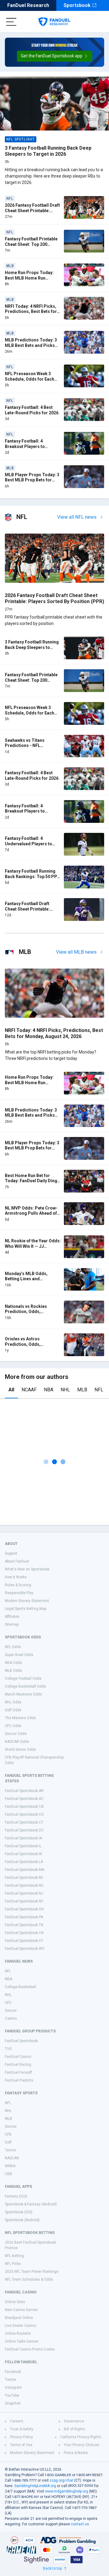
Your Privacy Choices (82, 2445)
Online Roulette (18, 2333)
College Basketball (20, 1987)
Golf (8, 2142)
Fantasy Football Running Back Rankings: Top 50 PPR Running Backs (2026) (32, 876)
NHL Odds (13, 1702)
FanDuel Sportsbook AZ (24, 1799)
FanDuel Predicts (19, 2080)
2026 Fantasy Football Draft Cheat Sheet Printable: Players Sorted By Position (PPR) (32, 213)
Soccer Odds (16, 1734)
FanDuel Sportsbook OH (24, 1909)
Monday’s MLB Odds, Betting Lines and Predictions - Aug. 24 (26, 1279)
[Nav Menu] (11, 22)
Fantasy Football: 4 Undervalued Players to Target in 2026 (28, 844)
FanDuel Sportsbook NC (24, 1885)
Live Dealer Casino (20, 2326)
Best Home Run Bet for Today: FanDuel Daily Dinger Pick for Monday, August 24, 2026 (33, 1184)
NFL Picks (13, 2264)
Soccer (11, 2011)
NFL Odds (13, 1647)
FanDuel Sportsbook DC (24, 1830)
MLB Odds (13, 1671)
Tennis (10, 2150)
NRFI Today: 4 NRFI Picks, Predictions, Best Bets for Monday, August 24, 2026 (31, 312)
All (11, 1390)
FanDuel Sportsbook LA (24, 1862)
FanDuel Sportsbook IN (23, 1854)
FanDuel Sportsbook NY (24, 1901)
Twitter (11, 2380)
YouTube (12, 2395)
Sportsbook (77, 5)
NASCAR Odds (17, 1742)
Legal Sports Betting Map (26, 1609)
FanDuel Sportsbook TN (24, 1925)
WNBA (10, 2166)
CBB (8, 2174)
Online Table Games (22, 2341)
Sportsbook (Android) (22, 2220)
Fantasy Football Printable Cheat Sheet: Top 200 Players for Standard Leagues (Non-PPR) (31, 247)
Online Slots (15, 2302)
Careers (17, 2421)
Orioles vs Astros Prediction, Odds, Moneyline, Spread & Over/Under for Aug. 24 (28, 1347)
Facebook (13, 2372)
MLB (82, 1390)
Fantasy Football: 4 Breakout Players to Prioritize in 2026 (25, 446)
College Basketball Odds (25, 1686)
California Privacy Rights (81, 2437)
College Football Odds (23, 1678)
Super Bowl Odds (19, 1655)
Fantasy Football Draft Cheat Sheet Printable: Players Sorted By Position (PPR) (32, 912)
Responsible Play (19, 1593)
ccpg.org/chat (61, 2480)
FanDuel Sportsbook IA (23, 1838)
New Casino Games (21, 2310)
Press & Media (76, 2453)
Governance (74, 2421)
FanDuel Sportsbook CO (24, 1814)
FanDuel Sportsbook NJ (24, 1893)
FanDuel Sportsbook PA (24, 1917)
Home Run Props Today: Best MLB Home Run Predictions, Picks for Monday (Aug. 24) (29, 281)
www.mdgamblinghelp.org (67, 2491)
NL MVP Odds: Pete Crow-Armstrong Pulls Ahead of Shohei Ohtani (31, 1213)
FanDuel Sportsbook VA (24, 1933)
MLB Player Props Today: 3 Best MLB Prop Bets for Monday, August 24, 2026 (32, 480)
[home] (54, 22)
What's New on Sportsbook (27, 1569)
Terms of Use (21, 2445)
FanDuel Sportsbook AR (24, 1791)
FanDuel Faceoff (18, 2072)
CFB (8, 2134)
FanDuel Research (28, 5)
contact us (80, 2524)
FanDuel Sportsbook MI (24, 1878)
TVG (8, 2049)
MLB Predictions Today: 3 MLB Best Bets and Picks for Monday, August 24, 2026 (31, 348)
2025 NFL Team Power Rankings (32, 2272)
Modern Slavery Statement (27, 1601)
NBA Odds (13, 1663)
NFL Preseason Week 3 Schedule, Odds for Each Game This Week (30, 379)
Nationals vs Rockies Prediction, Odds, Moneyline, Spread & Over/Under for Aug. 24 (28, 1314)
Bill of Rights (74, 2429)
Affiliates (12, 1617)
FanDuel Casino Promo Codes (30, 2349)
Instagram (13, 2388)
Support (11, 1553)
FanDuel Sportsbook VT (24, 1941)
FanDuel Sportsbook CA (24, 1807)
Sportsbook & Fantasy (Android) (31, 2204)
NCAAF (29, 1390)
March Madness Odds (23, 1694)
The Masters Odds (20, 1718)
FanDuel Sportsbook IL (23, 1846)
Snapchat (13, 2403)
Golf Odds (13, 1710)
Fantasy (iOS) (16, 2196)
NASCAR (12, 2158)
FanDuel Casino (18, 2057)
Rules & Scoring (18, 1585)
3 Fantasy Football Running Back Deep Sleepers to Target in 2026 (48, 151)
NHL (65, 1390)
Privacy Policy (21, 2437)
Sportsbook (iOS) (19, 2212)
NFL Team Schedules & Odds (29, 2279)
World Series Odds (20, 1750)
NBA (49, 1390)
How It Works (16, 1577)
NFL (99, 1390)
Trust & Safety (22, 2429)
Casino (11, 2018)
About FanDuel (17, 1561)
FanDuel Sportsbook (21, 2041)
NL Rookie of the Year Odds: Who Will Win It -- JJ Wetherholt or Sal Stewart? (33, 1246)
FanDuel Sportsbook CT (24, 1822)
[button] (55, 56)
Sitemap (12, 1624)
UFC (8, 2003)
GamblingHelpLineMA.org (35, 2486)
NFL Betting (14, 2256)
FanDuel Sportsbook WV (25, 1949)
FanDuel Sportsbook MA (25, 1870)
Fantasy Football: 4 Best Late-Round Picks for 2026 (32, 410)
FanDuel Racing (18, 2065)
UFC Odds (13, 1726)
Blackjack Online (19, 2318)
